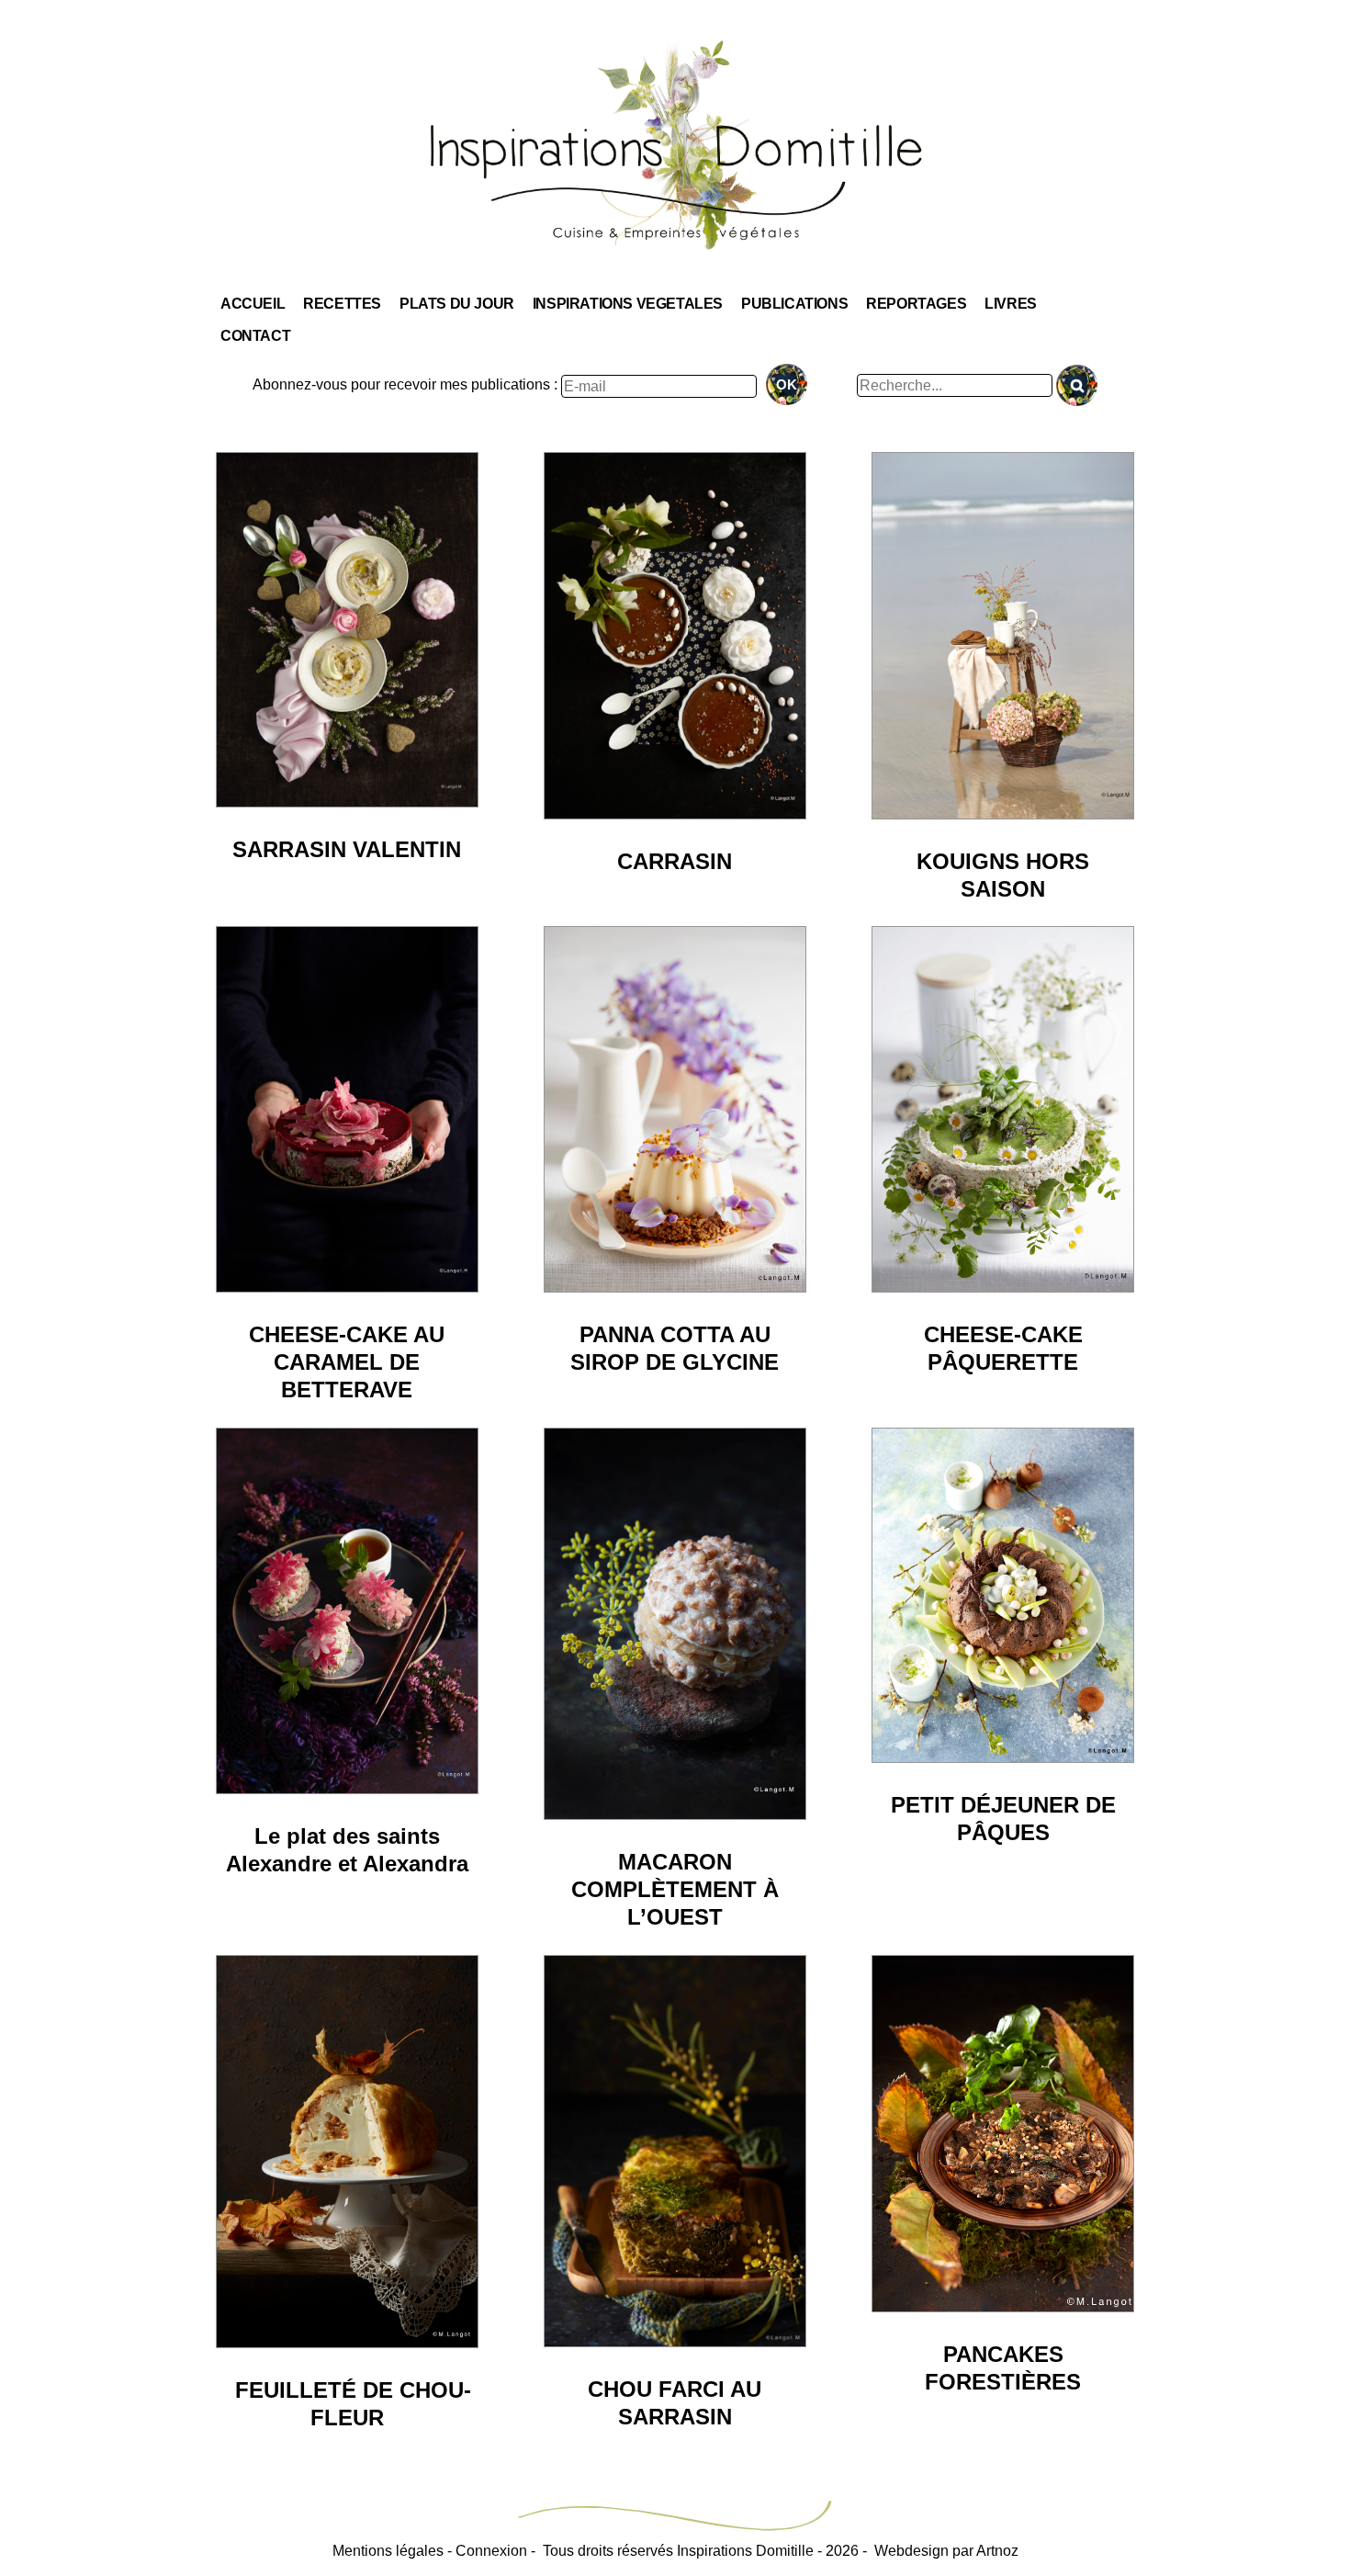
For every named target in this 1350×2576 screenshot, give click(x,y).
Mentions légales (388, 2551)
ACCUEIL (253, 304)
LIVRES (1011, 304)
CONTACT (255, 336)
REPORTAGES (916, 304)
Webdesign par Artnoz (946, 2551)
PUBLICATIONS (794, 304)
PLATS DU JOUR (457, 304)
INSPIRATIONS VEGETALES (628, 304)
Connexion (491, 2551)
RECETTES (342, 304)
